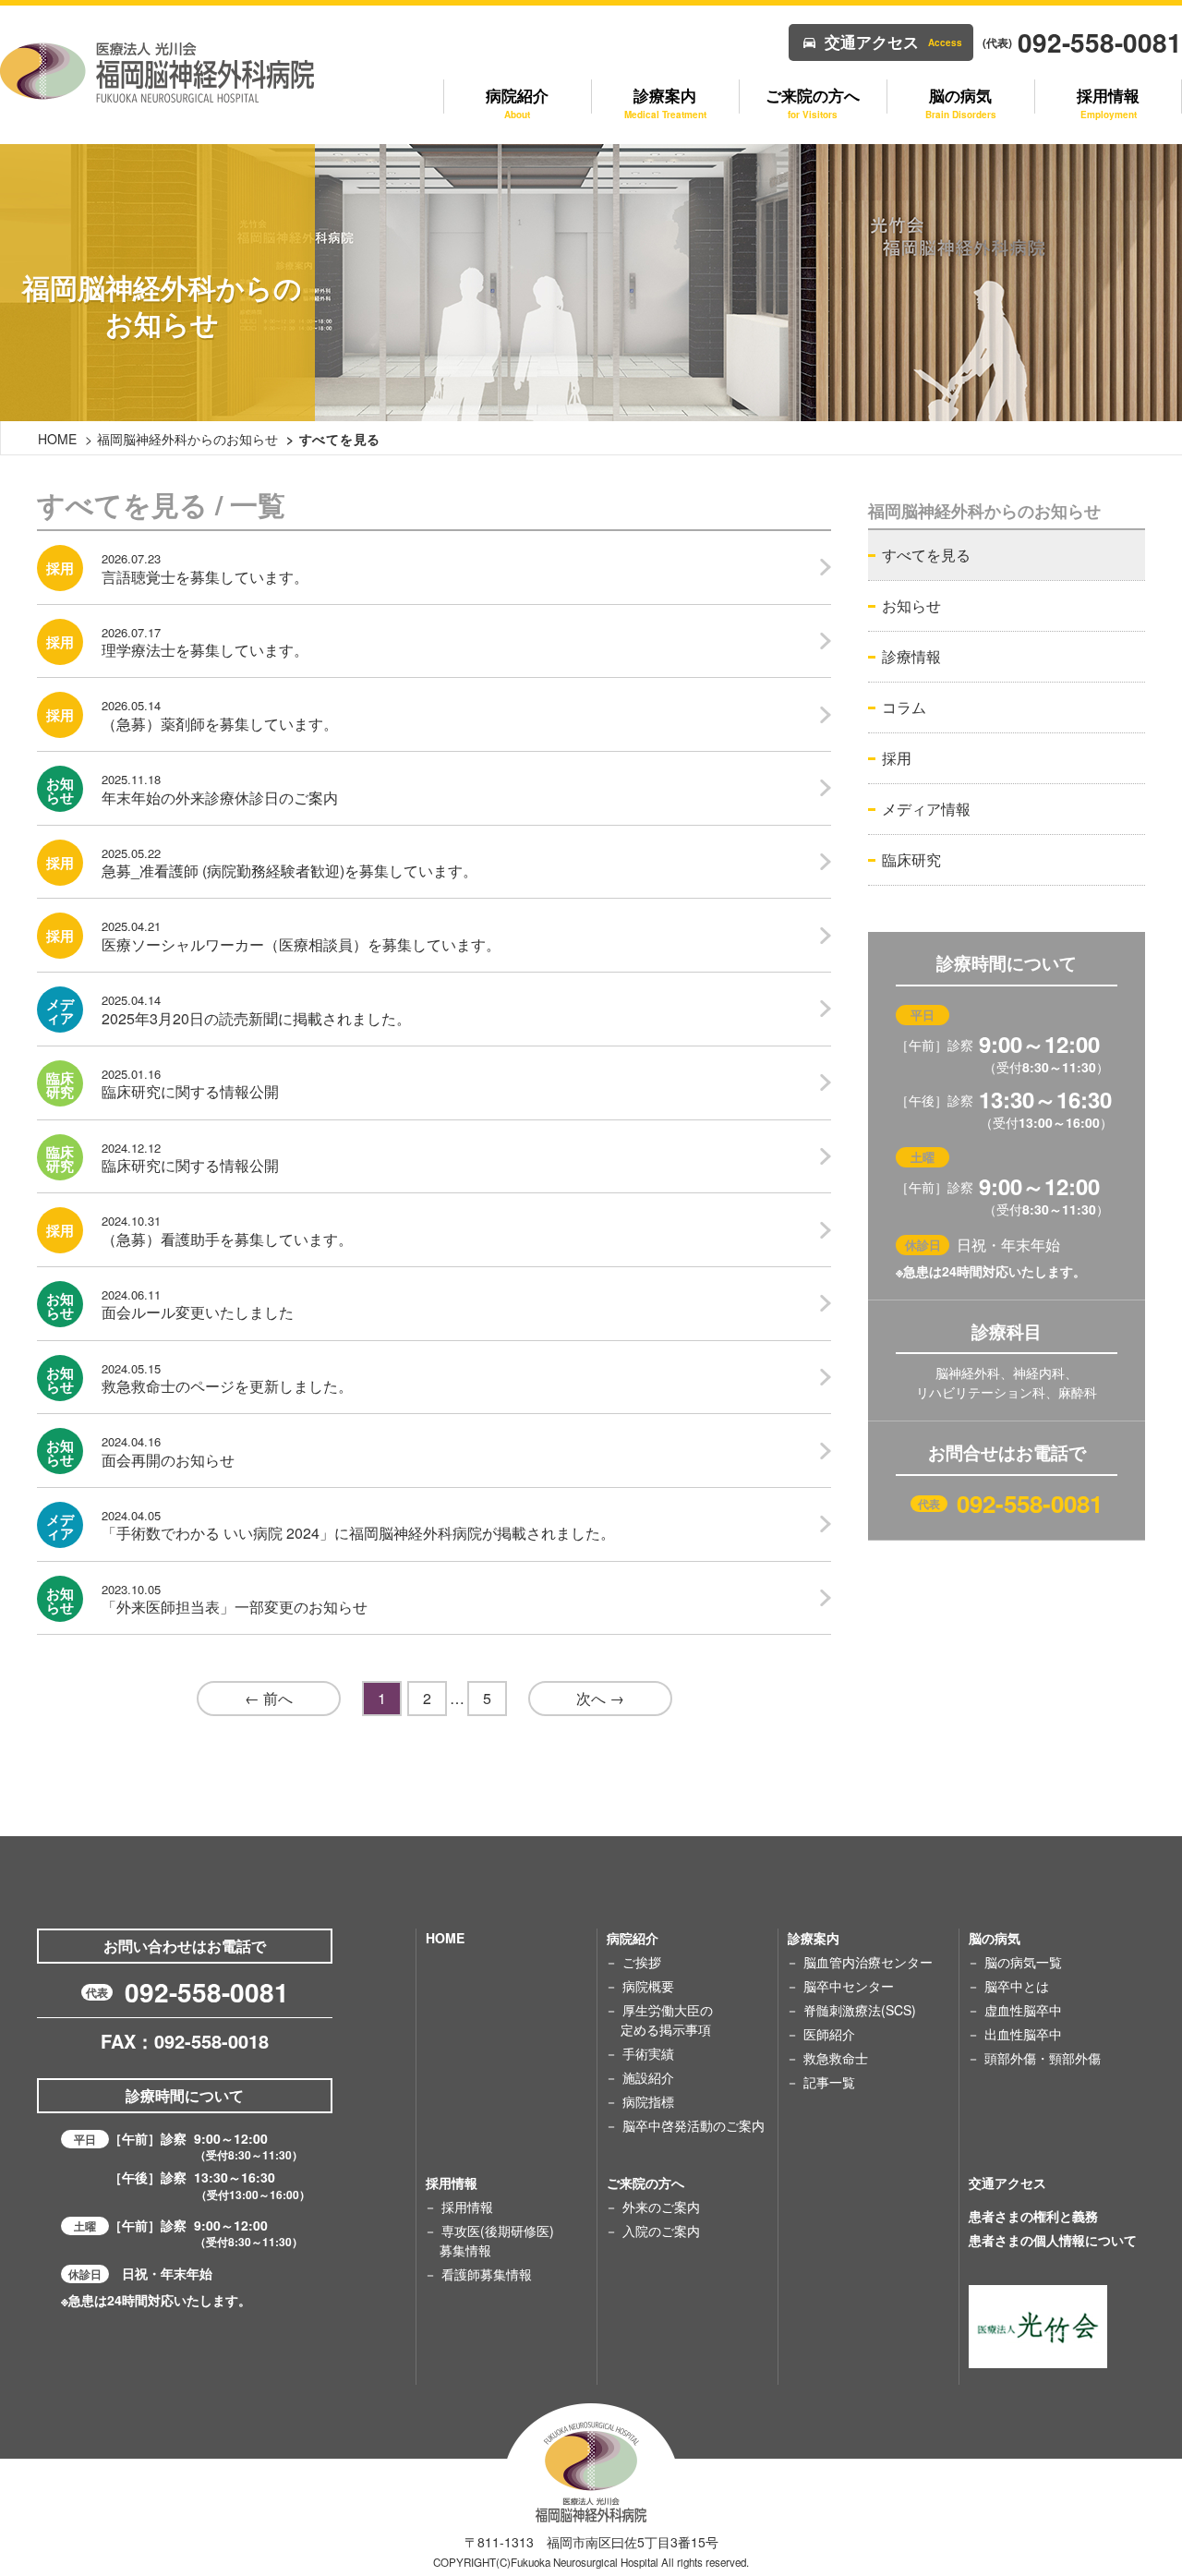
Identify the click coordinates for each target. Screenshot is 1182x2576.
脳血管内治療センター (868, 1962)
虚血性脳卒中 (1023, 2010)
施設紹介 (648, 2077)
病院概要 (648, 1986)
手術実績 (648, 2053)
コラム (904, 707)
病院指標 (648, 2101)
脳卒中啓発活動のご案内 (694, 2125)
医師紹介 (829, 2034)
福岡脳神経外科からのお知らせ (187, 439)
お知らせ (911, 605)
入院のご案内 (661, 2231)
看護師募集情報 (487, 2274)
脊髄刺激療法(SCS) (860, 2010)
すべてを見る (926, 555)
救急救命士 (836, 2058)
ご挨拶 (642, 1962)
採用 (897, 758)
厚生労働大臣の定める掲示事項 (667, 2020)
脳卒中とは (1017, 1986)
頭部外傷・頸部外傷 (1043, 2058)
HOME (57, 439)
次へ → (600, 1698)
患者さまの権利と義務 (1033, 2216)
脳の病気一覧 (1023, 1962)
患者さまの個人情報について (1053, 2240)
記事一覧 (829, 2082)
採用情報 (467, 2207)
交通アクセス (893, 42)
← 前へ (269, 1698)
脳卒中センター (849, 1986)
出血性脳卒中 (1023, 2034)
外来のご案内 (661, 2207)
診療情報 (911, 656)
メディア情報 (926, 809)
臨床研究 (911, 859)
